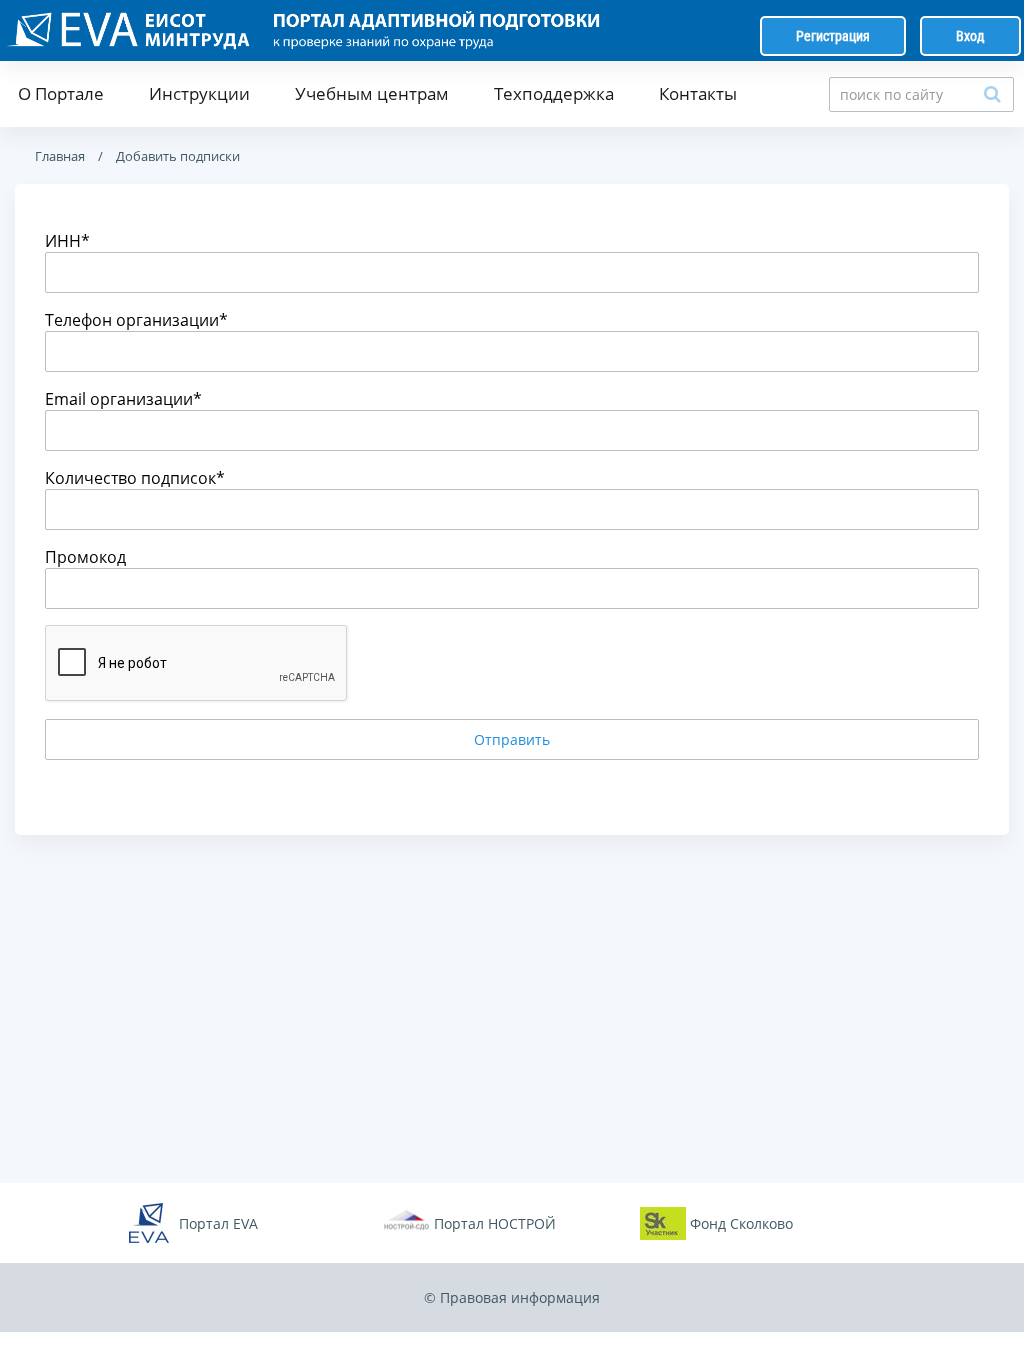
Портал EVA (218, 1223)
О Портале (61, 93)
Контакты (698, 93)
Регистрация (833, 36)
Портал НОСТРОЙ (495, 1223)
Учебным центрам (372, 93)
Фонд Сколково (741, 1223)
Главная (60, 156)
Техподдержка (554, 93)
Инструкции (199, 93)
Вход (970, 36)
